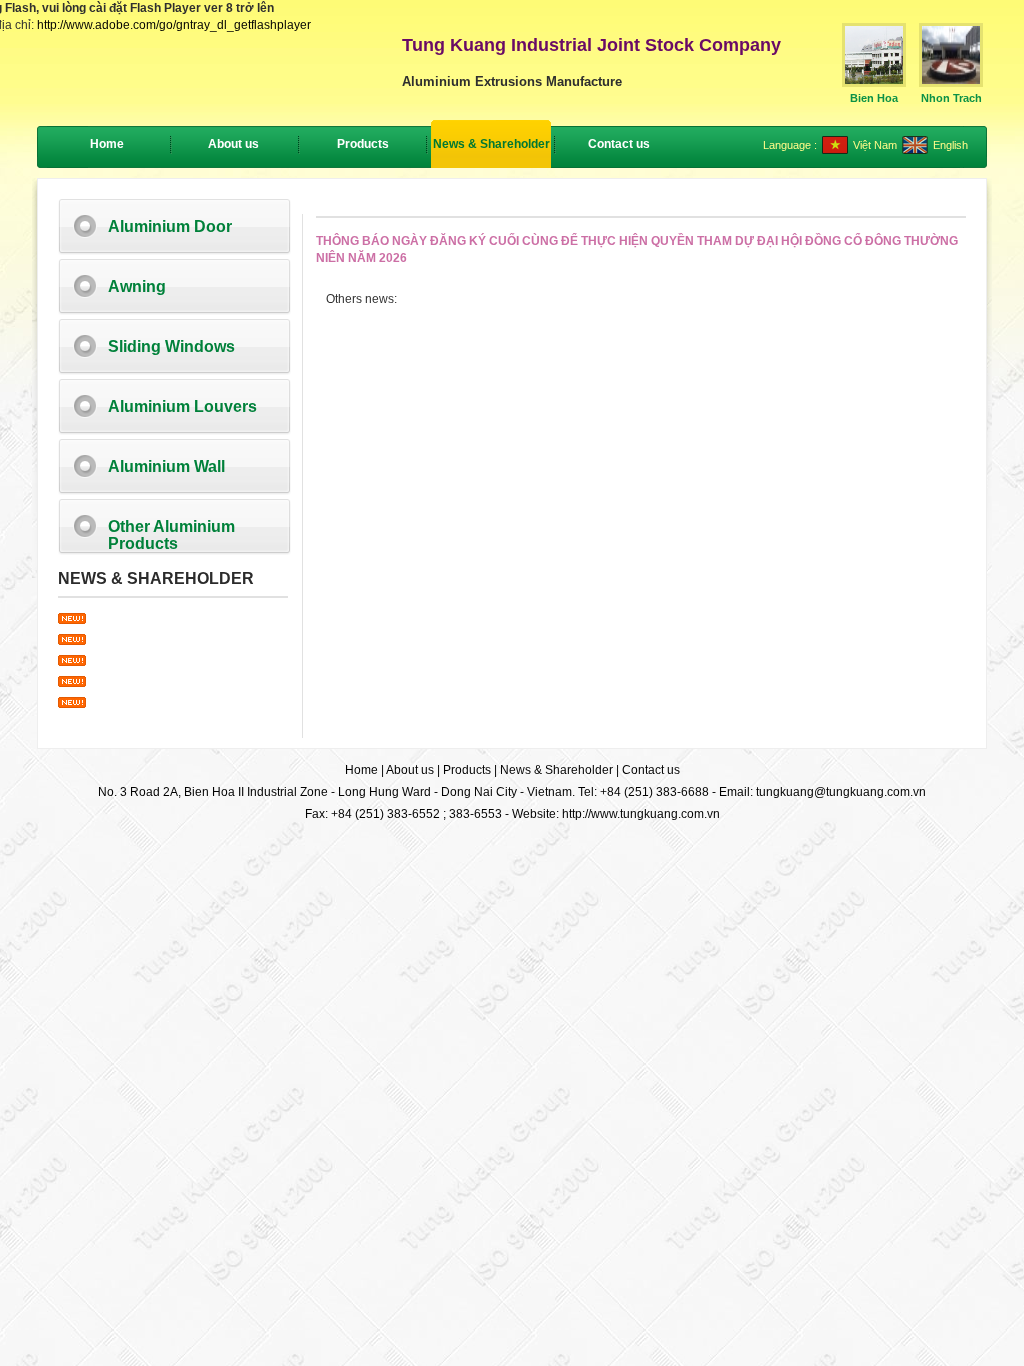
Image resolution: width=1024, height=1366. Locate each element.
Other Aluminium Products (171, 535)
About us (410, 770)
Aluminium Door (170, 226)
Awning (137, 286)
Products (467, 770)
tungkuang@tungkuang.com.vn (841, 792)
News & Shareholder (556, 770)
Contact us (651, 770)
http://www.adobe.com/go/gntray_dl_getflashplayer (174, 25)
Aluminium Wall (166, 466)
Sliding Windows (171, 346)
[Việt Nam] (835, 150)
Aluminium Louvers (182, 406)
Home (107, 144)
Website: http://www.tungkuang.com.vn (616, 814)
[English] (915, 150)
